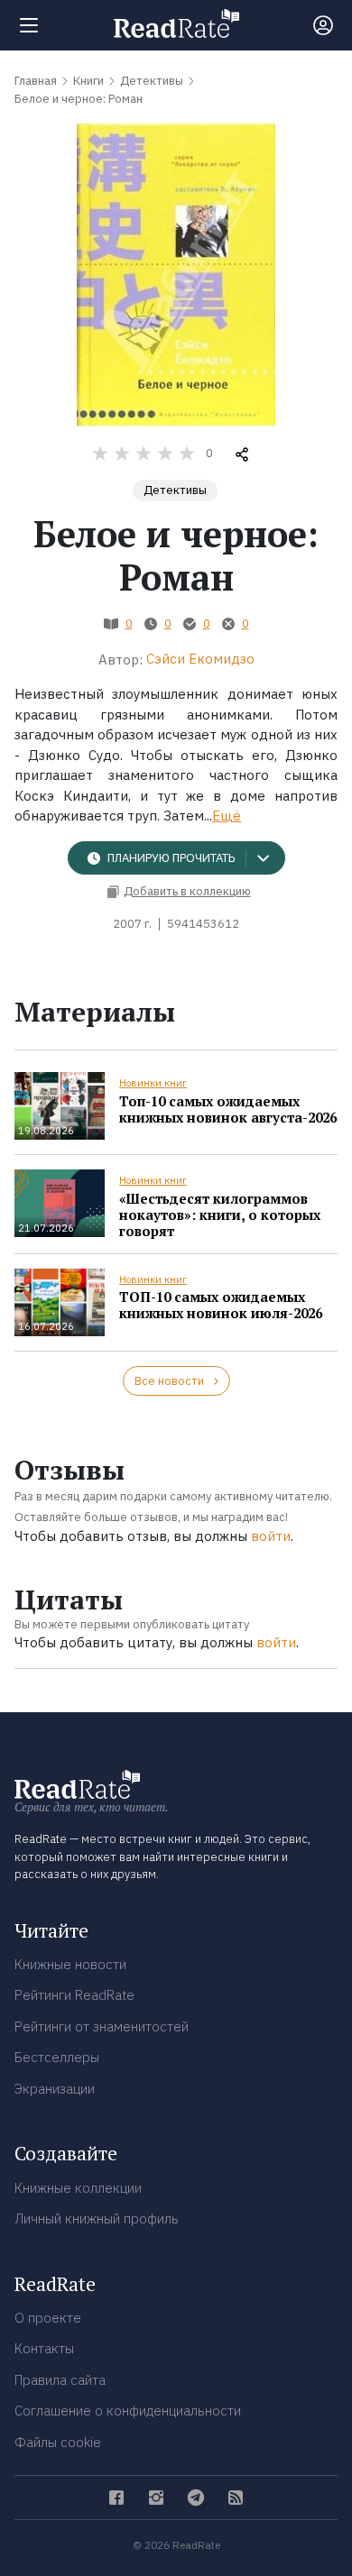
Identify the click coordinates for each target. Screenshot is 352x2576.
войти (271, 1536)
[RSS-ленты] (236, 2498)
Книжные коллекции (78, 2188)
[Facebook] (116, 2498)
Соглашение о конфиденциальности (128, 2411)
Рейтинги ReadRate (74, 1995)
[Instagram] (156, 2498)
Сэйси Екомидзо (200, 659)
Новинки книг (153, 1083)
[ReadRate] (176, 23)
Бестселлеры (57, 2057)
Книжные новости (70, 1964)
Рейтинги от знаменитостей (102, 2026)
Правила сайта (60, 2380)
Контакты (44, 2348)
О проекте (48, 2318)
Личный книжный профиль (97, 2218)
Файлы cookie (58, 2442)
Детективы (175, 490)
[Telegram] (196, 2498)
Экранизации (55, 2089)
